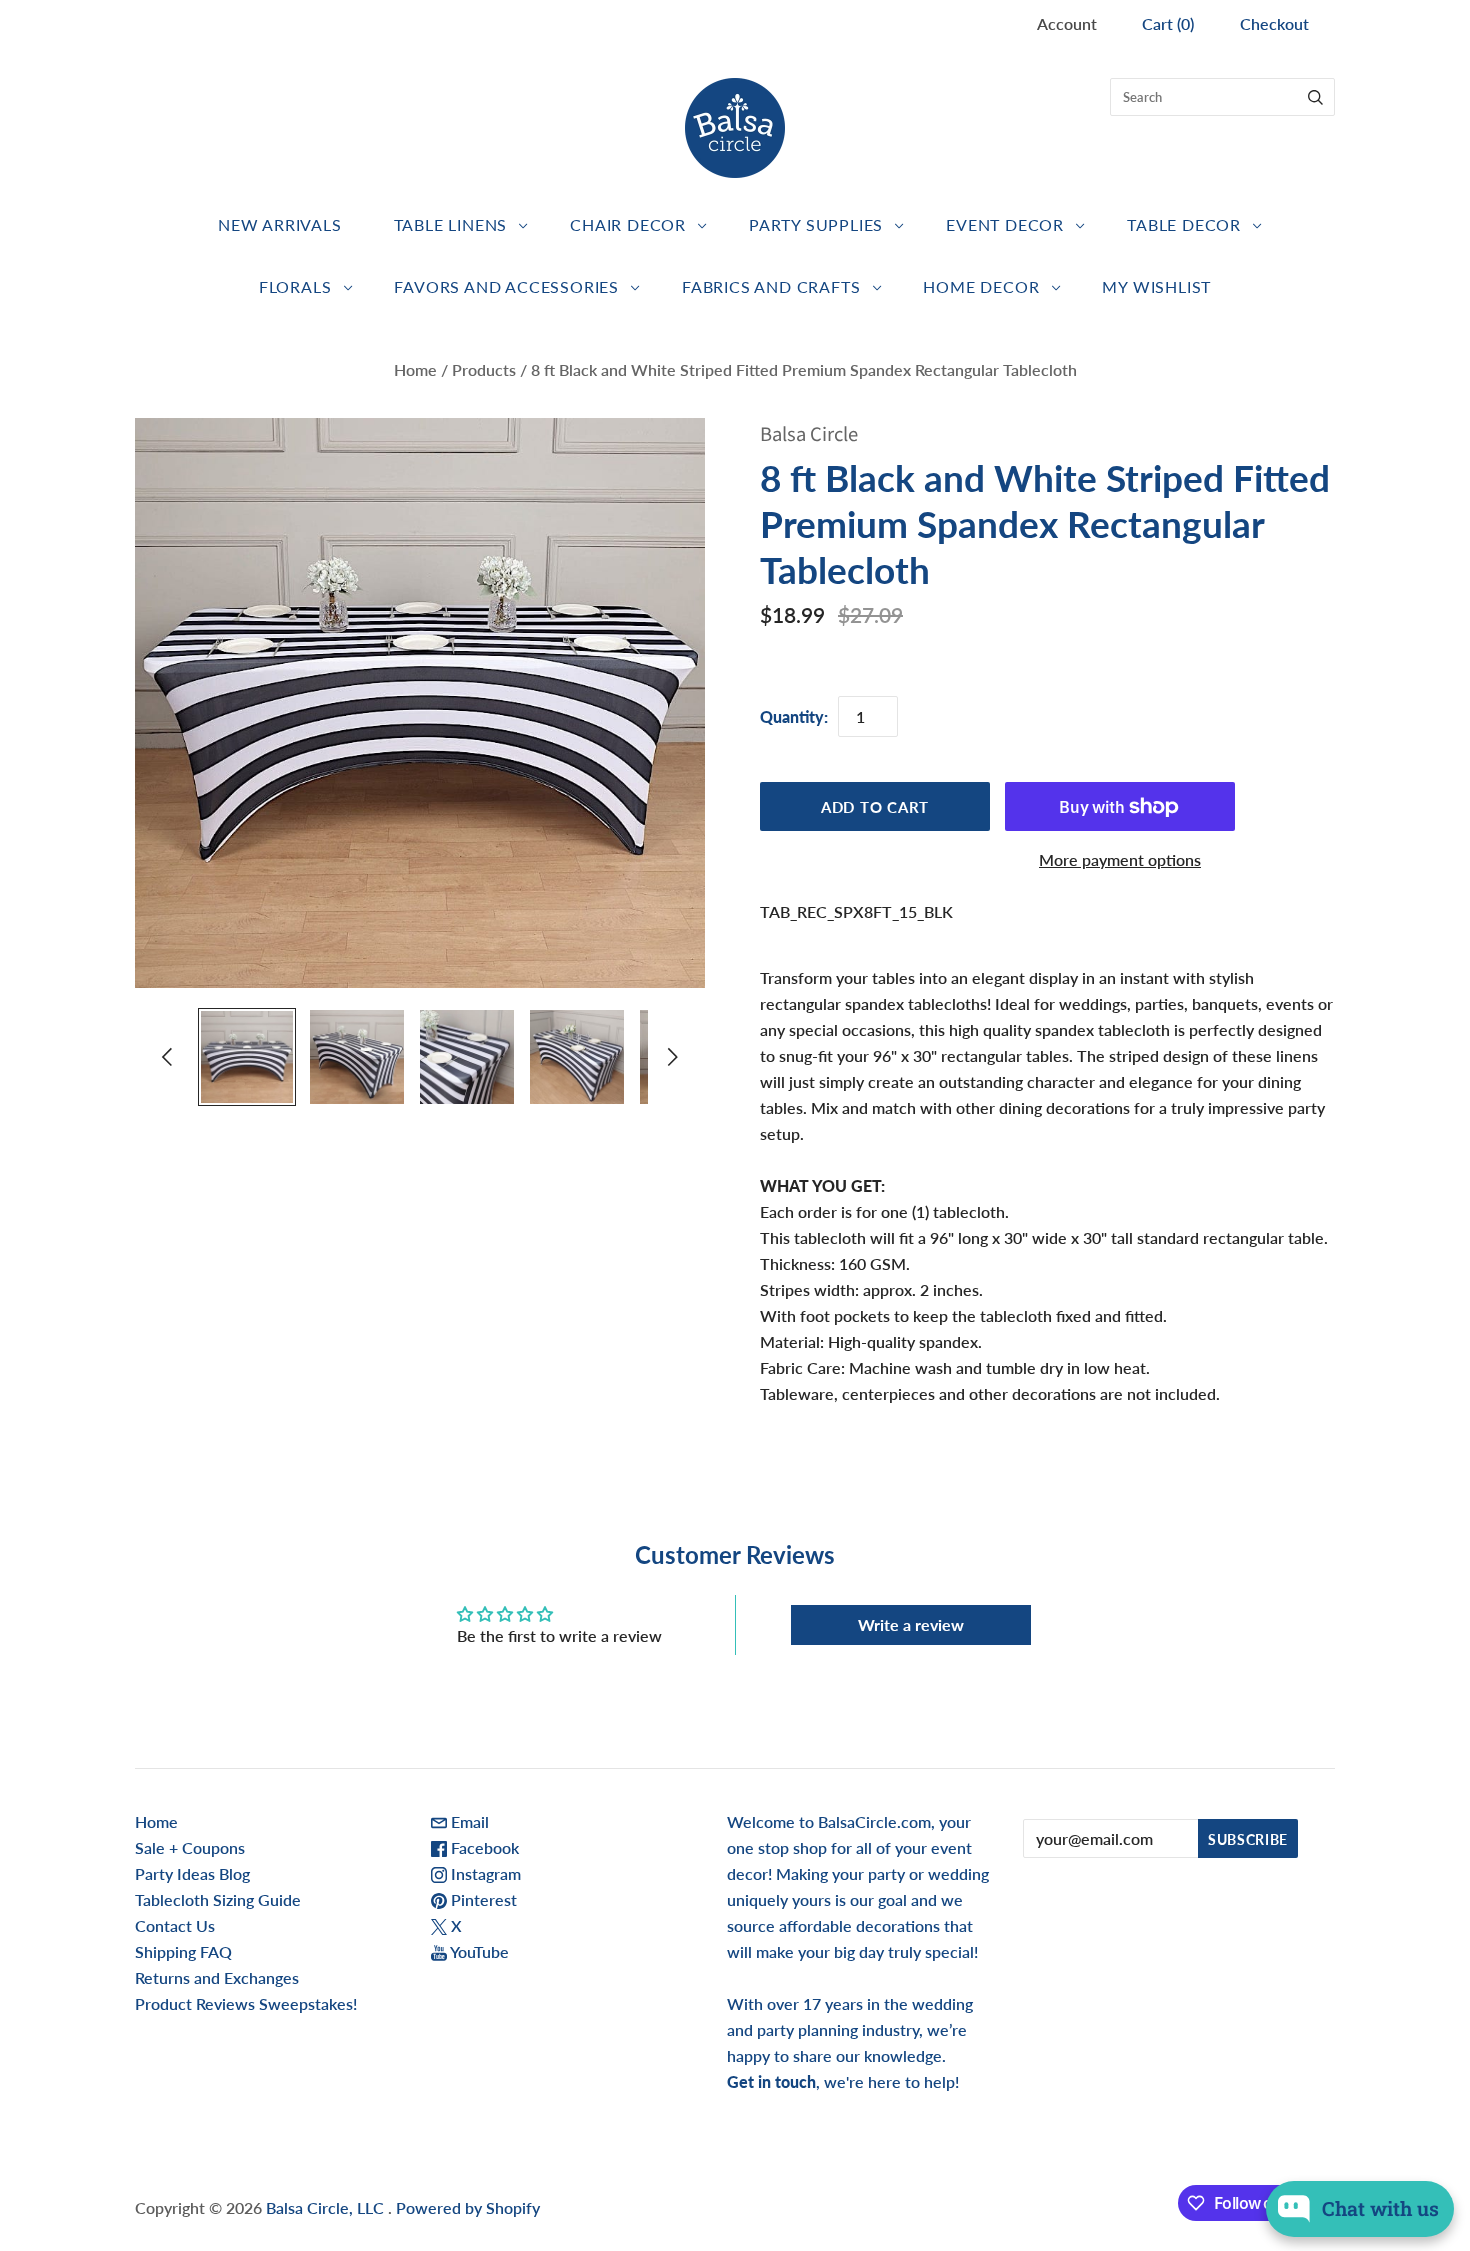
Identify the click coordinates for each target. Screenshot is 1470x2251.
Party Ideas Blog (192, 1873)
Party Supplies (816, 224)
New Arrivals (280, 224)
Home (415, 369)
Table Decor (1184, 224)
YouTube (478, 1951)
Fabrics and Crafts (771, 286)
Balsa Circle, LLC (327, 2207)
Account (1067, 23)
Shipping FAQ (183, 1951)
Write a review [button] (911, 1624)
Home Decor (981, 286)
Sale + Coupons (190, 1847)
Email (468, 1821)
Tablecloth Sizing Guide (218, 1899)
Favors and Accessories (506, 286)
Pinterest (482, 1899)
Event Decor (1005, 224)
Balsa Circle (809, 434)
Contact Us (175, 1925)
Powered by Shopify (468, 2207)
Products (484, 369)
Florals (295, 286)
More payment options (1120, 859)
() (1168, 23)
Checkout (1274, 23)
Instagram (484, 1873)
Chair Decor (628, 224)
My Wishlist (1156, 286)
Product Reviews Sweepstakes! (246, 2003)
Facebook (483, 1847)
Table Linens (451, 224)
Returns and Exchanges (217, 1977)
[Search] (1315, 97)
